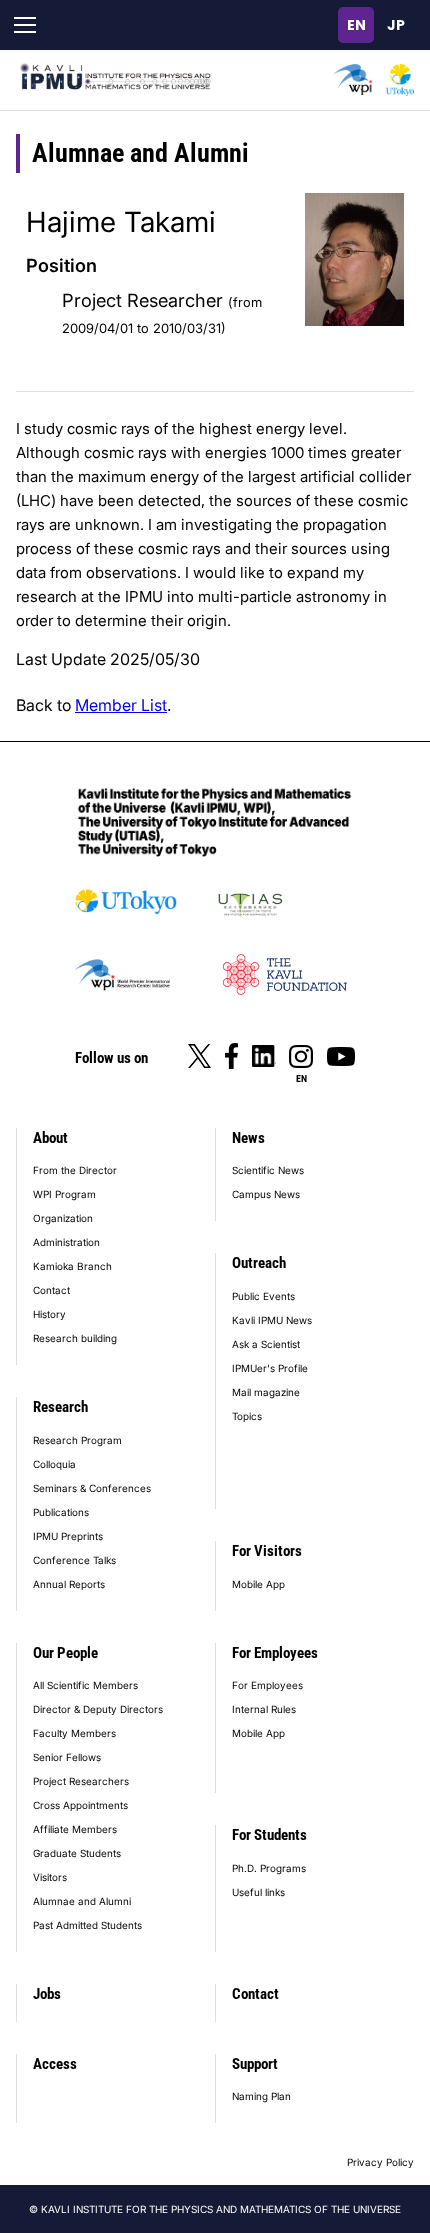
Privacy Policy (380, 2162)
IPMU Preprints (68, 1536)
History (49, 1314)
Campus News (266, 1194)
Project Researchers (81, 1781)
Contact (51, 1290)
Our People (65, 1653)
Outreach (259, 1263)
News (248, 1138)
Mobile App (258, 1584)
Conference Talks (74, 1560)
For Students (269, 1835)
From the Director (75, 1170)
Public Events (263, 1296)
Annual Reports (69, 1584)
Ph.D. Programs (269, 1868)
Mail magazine (266, 1392)
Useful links (258, 1892)
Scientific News (268, 1170)
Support (255, 2064)
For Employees (275, 1653)
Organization (63, 1218)
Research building (75, 1338)
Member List (121, 705)
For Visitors (267, 1551)
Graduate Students (77, 1853)
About (50, 1138)
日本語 (396, 25)
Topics (247, 1416)
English (356, 25)
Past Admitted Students (87, 1925)
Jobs (47, 1994)
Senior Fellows (67, 1757)
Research (60, 1407)
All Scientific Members (85, 1685)
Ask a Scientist (266, 1344)
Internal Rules (264, 1709)
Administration (66, 1242)
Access (55, 2064)
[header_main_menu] (25, 25)
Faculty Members (74, 1733)
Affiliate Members (75, 1829)
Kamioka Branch (72, 1266)
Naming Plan (261, 2096)
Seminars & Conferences (92, 1488)
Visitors (50, 1877)
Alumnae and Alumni (82, 1901)
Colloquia (54, 1464)
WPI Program (64, 1194)
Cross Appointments (80, 1805)
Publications (61, 1512)
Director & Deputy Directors (98, 1709)
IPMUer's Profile (270, 1368)
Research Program (77, 1440)
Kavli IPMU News (272, 1320)
